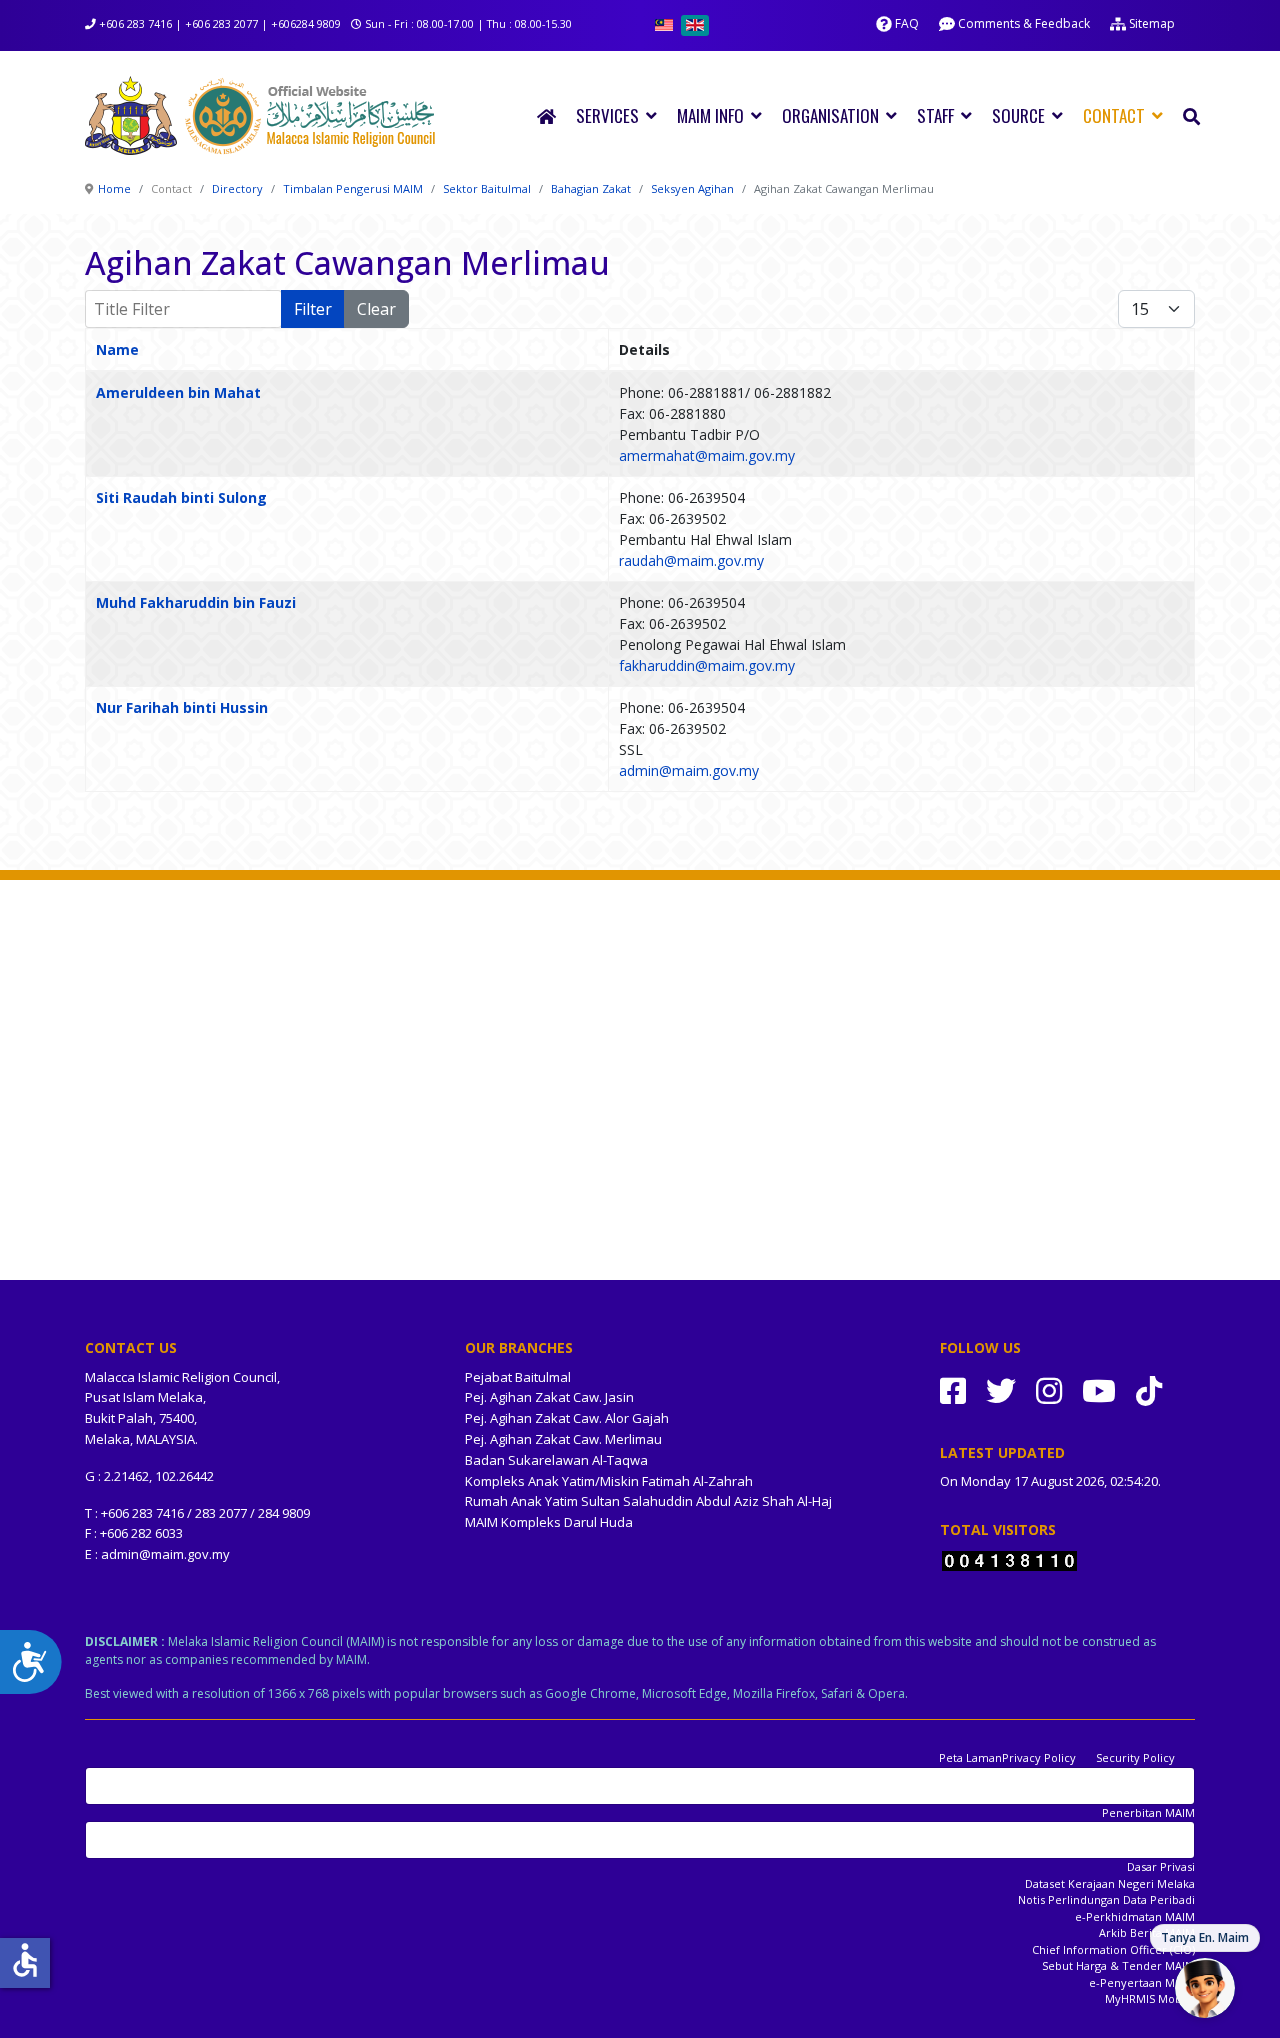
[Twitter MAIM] (1001, 1390)
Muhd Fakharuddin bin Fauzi (196, 602)
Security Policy (1135, 1757)
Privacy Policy (1039, 1757)
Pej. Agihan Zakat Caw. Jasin (549, 1397)
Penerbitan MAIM (1148, 1812)
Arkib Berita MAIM (1147, 1932)
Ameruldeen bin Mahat (178, 392)
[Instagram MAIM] (1049, 1390)
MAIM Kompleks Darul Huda (549, 1522)
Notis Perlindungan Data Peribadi (1106, 1899)
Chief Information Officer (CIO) (1113, 1949)
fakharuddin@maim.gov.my (707, 665)
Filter (313, 309)
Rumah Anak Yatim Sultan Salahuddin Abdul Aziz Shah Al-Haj (648, 1501)
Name (117, 349)
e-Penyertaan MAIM (1142, 1982)
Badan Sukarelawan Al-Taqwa (556, 1460)
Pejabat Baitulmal (518, 1377)
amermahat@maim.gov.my (707, 455)
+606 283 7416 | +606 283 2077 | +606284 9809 (220, 23)
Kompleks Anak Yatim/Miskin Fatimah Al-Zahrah (609, 1481)
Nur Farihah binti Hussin (182, 707)
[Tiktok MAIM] (1149, 1390)
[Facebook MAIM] (953, 1390)
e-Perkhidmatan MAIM (1135, 1916)
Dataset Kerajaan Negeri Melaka (1110, 1883)
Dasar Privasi (1161, 1866)
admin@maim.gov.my (689, 770)
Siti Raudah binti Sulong (181, 497)
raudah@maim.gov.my (691, 560)
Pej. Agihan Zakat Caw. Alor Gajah (567, 1418)
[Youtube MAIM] (1099, 1390)
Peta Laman (970, 1757)
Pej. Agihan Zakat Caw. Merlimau (563, 1439)
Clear (376, 309)
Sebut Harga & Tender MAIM (1118, 1965)
